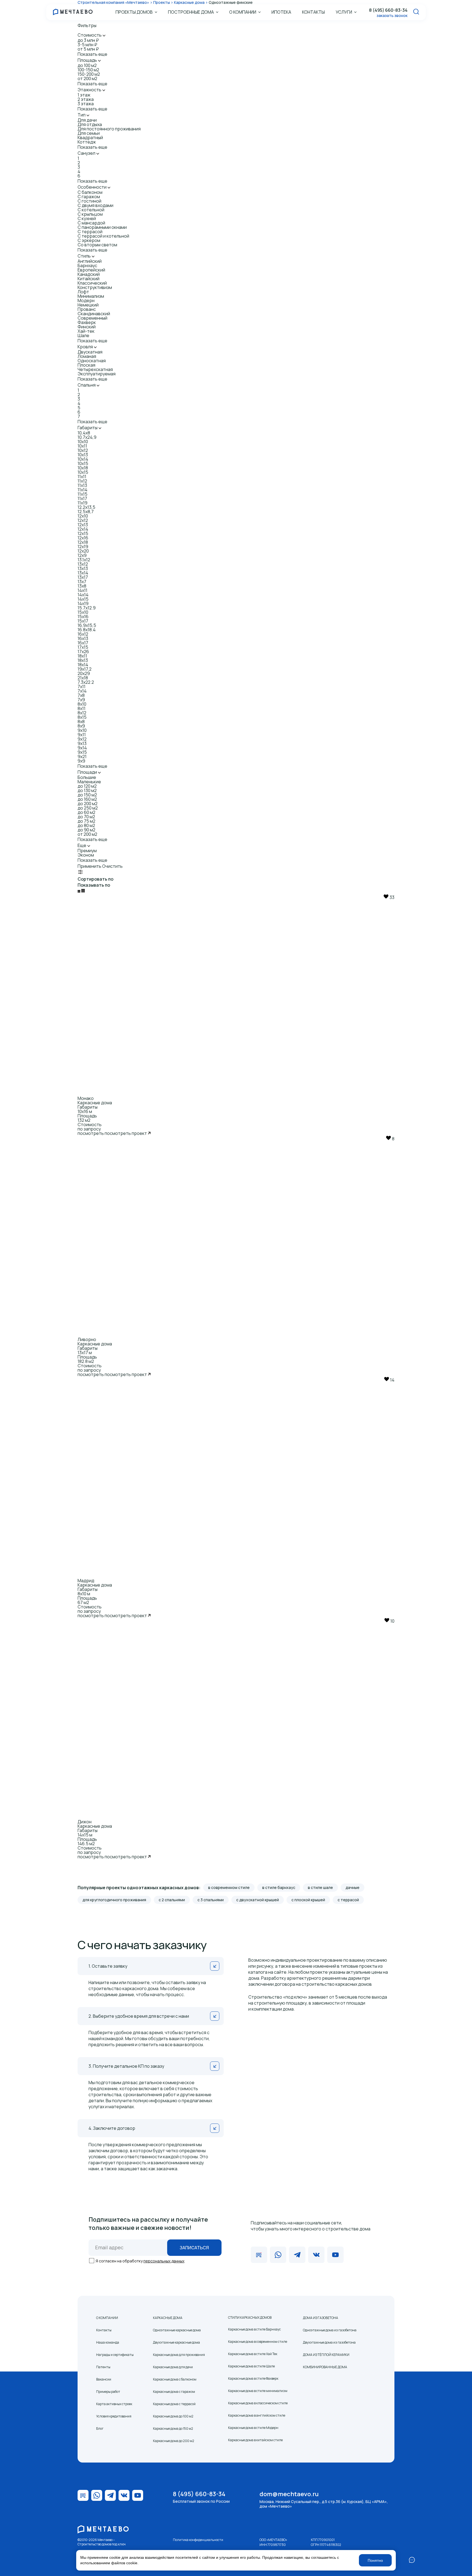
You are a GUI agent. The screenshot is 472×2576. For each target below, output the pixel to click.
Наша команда (108, 2342)
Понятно (375, 2560)
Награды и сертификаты (115, 2355)
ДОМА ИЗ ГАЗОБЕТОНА (321, 2318)
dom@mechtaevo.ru (289, 2494)
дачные (352, 1887)
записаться (194, 2248)
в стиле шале (320, 1887)
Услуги (344, 12)
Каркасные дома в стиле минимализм (258, 2391)
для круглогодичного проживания (114, 1900)
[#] (80, 873)
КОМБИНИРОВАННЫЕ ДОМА (325, 2367)
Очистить (112, 866)
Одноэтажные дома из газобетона (330, 2330)
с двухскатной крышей (258, 1900)
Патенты (103, 2367)
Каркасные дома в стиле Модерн (253, 2428)
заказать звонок (392, 15)
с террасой (348, 1900)
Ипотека (281, 12)
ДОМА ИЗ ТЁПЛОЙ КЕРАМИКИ (326, 2355)
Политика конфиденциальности (198, 2540)
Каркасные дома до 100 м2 (173, 2416)
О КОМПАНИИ (107, 2318)
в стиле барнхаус (279, 1887)
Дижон (85, 1822)
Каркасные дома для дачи (173, 2367)
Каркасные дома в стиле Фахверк (253, 2378)
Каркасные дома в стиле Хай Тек (253, 2354)
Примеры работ (108, 2392)
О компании (243, 12)
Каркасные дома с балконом (175, 2379)
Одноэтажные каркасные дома (177, 2330)
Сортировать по (95, 879)
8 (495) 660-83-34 (388, 10)
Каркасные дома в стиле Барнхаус (254, 2329)
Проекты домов (134, 12)
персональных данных (164, 2261)
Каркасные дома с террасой (174, 2404)
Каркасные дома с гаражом (174, 2392)
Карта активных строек (114, 2404)
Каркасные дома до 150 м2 (173, 2428)
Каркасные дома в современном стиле (258, 2342)
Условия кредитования (114, 2416)
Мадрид (86, 1581)
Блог (100, 2428)
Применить (89, 866)
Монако (86, 1098)
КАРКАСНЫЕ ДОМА (168, 2318)
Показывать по (94, 885)
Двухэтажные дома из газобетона (329, 2342)
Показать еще (92, 54)
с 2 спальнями (172, 1900)
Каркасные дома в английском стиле (257, 2415)
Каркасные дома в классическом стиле (258, 2403)
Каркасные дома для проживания (179, 2355)
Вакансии (104, 2379)
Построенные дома (191, 12)
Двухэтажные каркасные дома (176, 2342)
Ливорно (87, 1339)
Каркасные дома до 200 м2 (174, 2441)
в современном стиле (229, 1887)
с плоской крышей (308, 1900)
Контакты (313, 12)
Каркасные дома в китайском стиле (255, 2440)
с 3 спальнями (211, 1900)
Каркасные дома (95, 1103)
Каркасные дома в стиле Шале (251, 2366)
